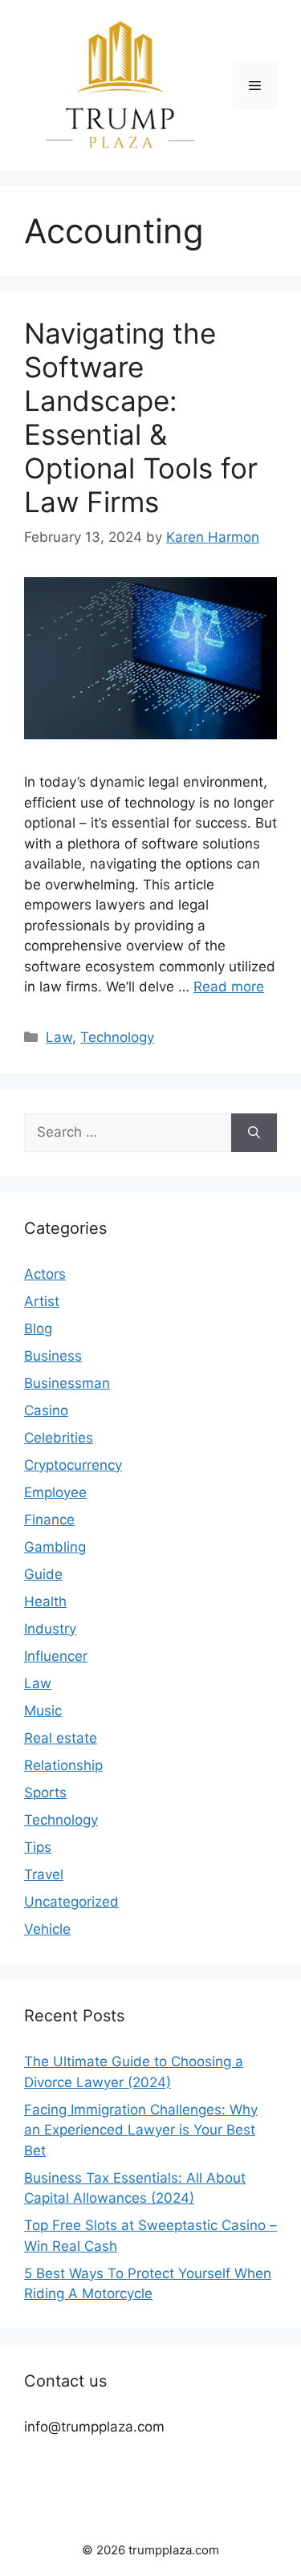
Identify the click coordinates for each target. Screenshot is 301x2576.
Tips (38, 1847)
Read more (229, 987)
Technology (117, 1037)
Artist (42, 1301)
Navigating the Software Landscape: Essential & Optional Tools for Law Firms (141, 417)
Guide (43, 1574)
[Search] (254, 1133)
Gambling (55, 1547)
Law (59, 1037)
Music (43, 1711)
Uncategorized (71, 1902)
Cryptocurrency (73, 1465)
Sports (45, 1793)
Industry (50, 1629)
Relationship (63, 1765)
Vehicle (47, 1929)
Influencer (56, 1656)
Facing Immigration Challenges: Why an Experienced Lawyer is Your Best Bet (141, 2130)
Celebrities (59, 1438)
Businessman (67, 1383)
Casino (46, 1410)
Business (53, 1356)
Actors (45, 1274)
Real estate (61, 1738)
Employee (55, 1492)
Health (45, 1601)
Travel (44, 1874)
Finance (49, 1520)
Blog (38, 1329)
